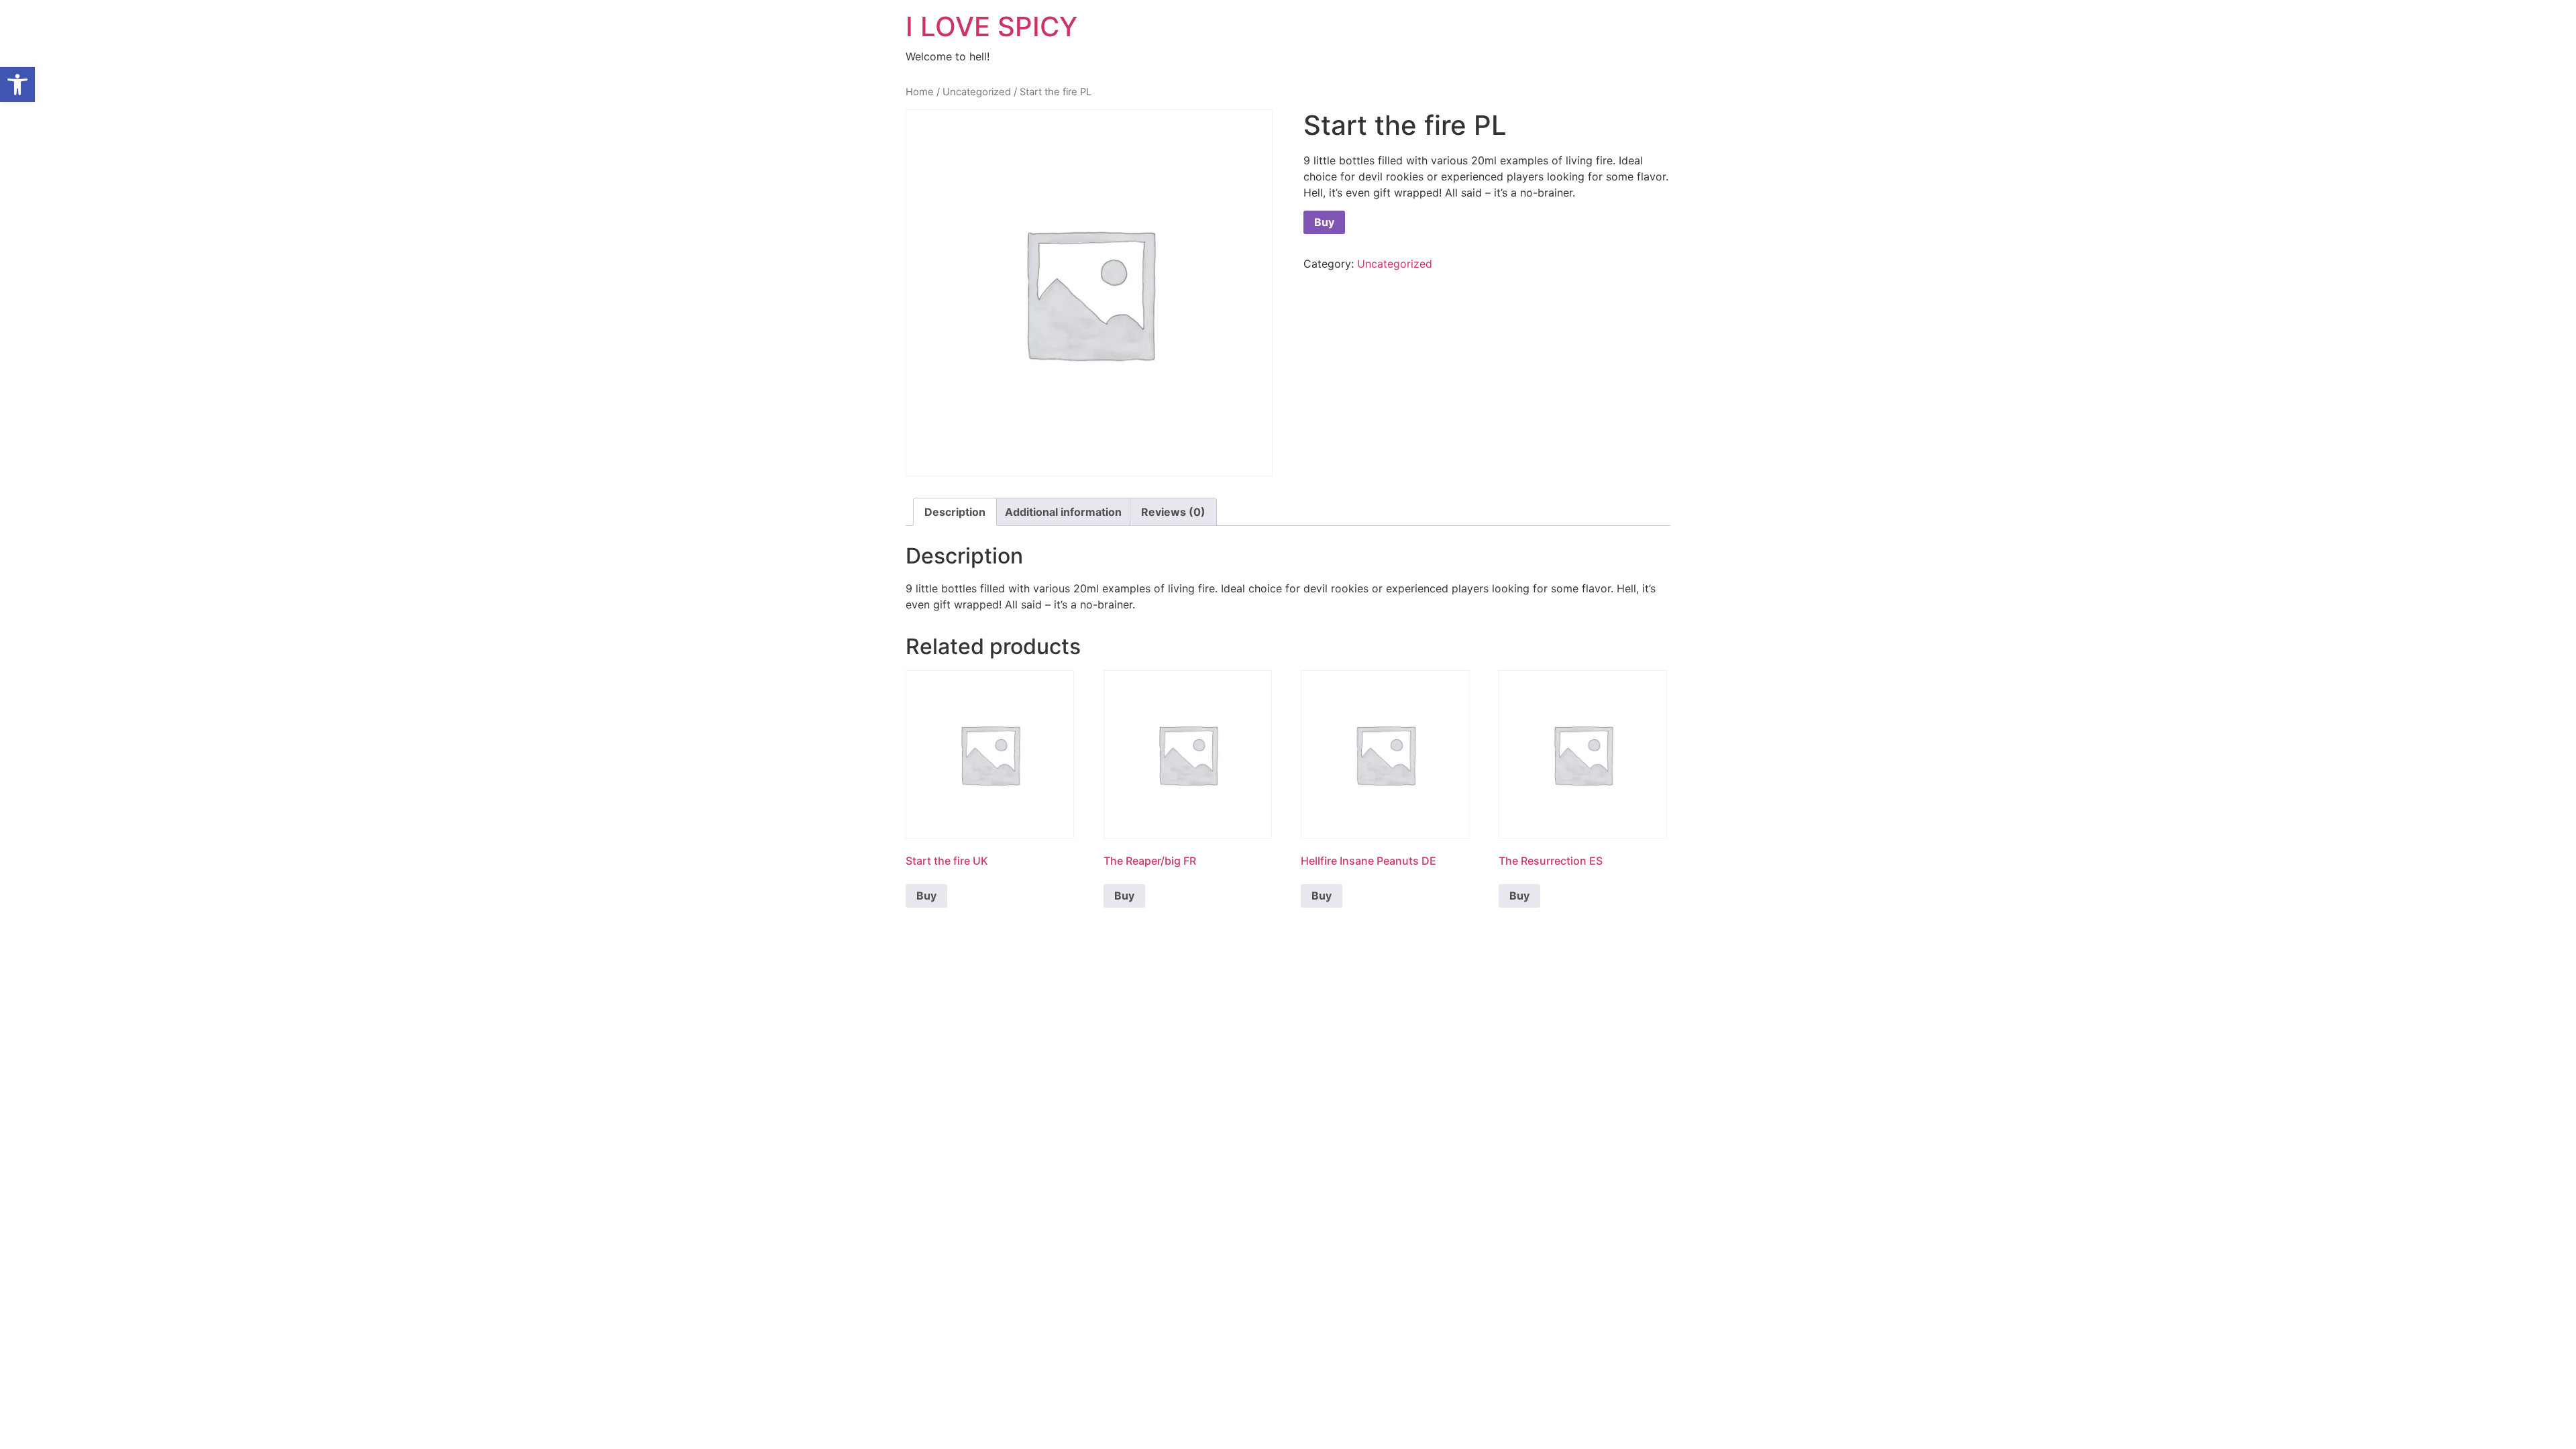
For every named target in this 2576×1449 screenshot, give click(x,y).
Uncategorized (977, 92)
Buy (1324, 222)
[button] (17, 85)
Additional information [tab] (1063, 512)
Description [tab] (955, 512)
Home (920, 92)
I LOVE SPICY (991, 26)
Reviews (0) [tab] (1173, 512)
